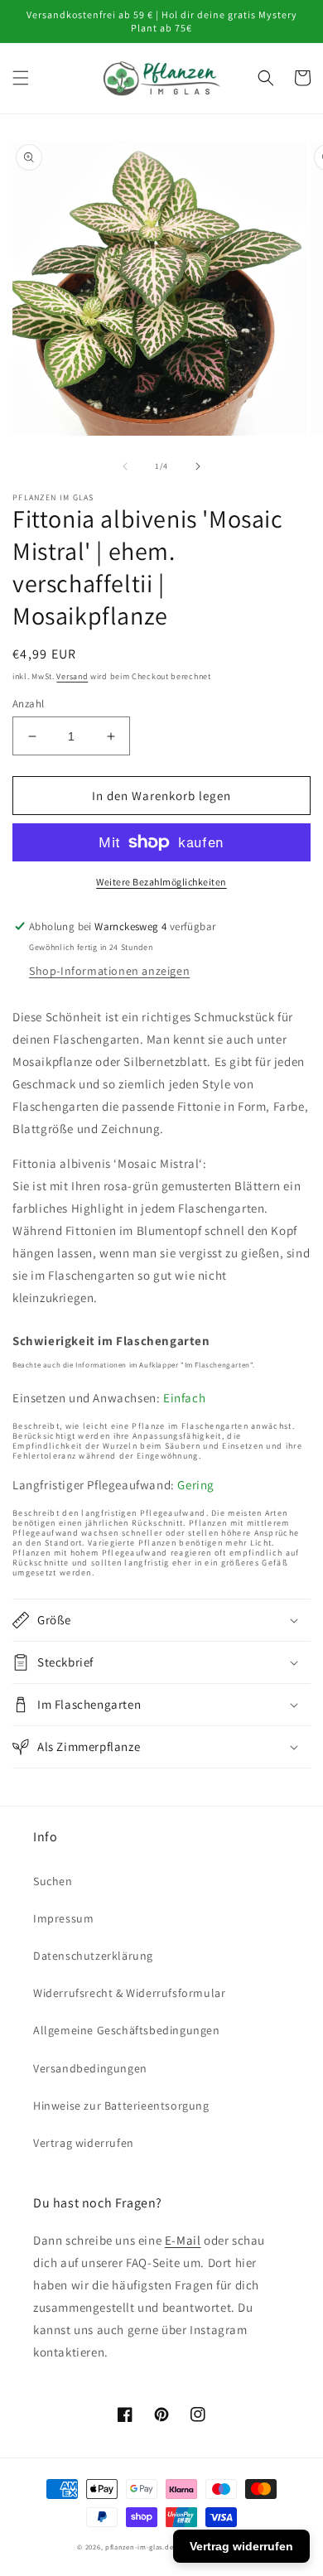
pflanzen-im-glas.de (139, 2547)
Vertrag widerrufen (84, 2143)
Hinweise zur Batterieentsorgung (121, 2106)
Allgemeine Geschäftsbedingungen (127, 2030)
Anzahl (28, 704)
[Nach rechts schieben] (198, 466)
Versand (72, 676)
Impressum (63, 1918)
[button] (21, 78)
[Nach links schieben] (125, 466)
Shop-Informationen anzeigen (109, 971)
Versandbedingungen (90, 2068)
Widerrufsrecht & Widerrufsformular (129, 1993)
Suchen (53, 1881)
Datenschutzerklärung (93, 1956)
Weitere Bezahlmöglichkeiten (161, 882)
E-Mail (183, 2240)
